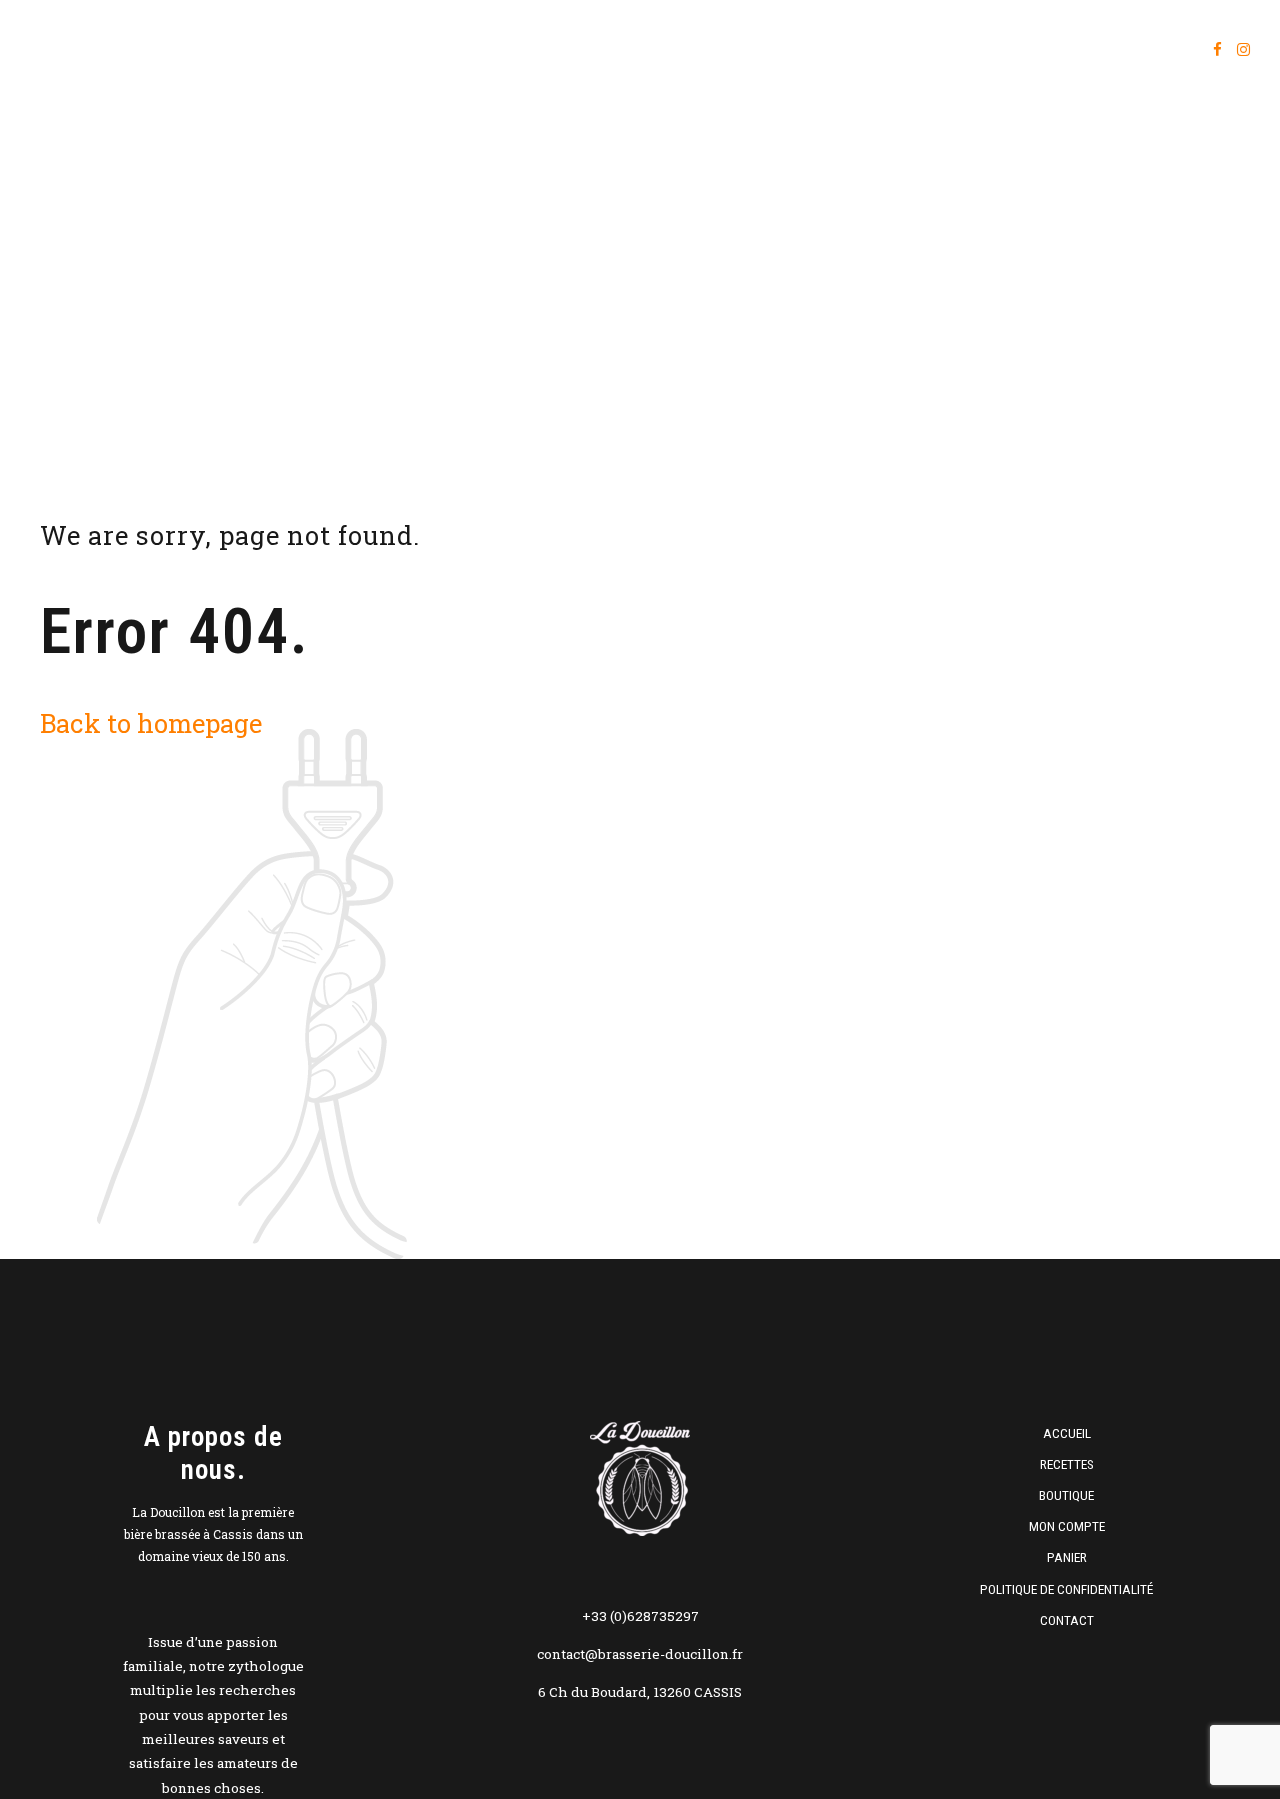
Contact (1067, 1620)
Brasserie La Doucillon (166, 49)
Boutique (907, 50)
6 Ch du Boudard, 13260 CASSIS (640, 1692)
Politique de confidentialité (1066, 1589)
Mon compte (1028, 50)
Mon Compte (1067, 1526)
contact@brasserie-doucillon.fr (640, 1654)
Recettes (798, 50)
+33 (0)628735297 (640, 1616)
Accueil (692, 50)
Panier (1141, 50)
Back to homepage (151, 723)
